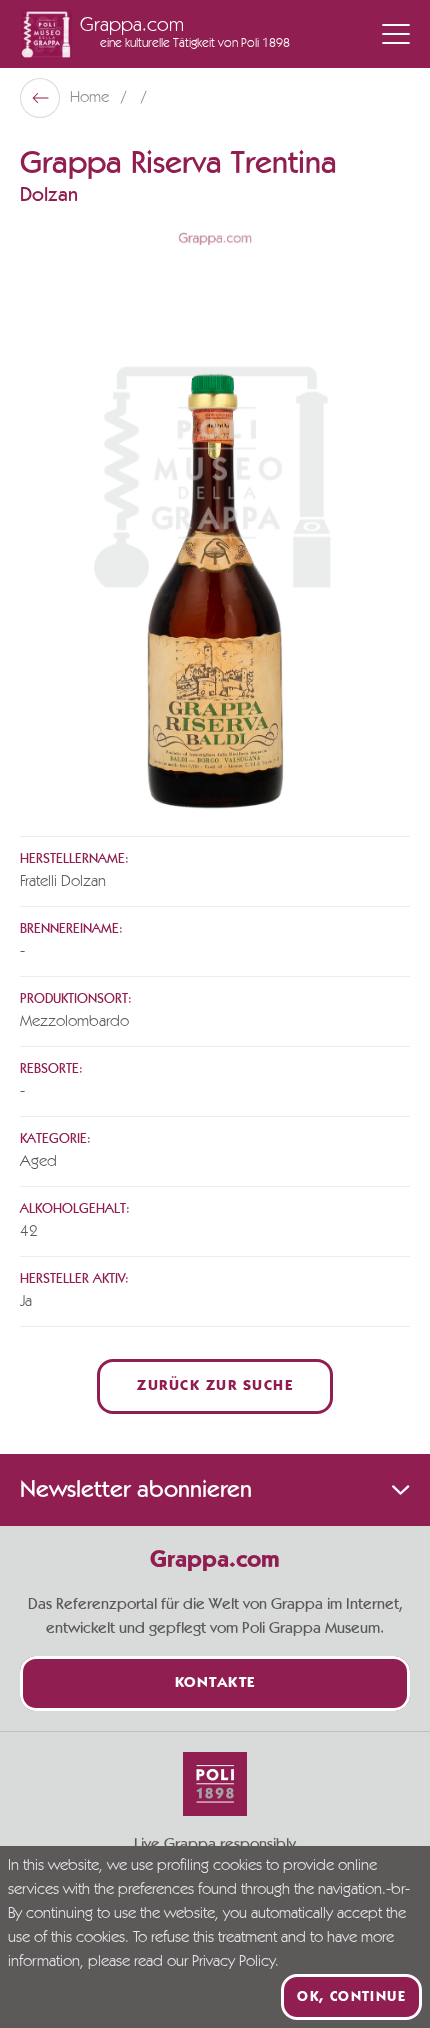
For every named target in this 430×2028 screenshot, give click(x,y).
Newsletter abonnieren (136, 1490)
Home (91, 98)
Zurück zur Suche (215, 1386)
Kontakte (215, 1683)
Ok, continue (351, 1997)
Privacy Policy (233, 1962)
